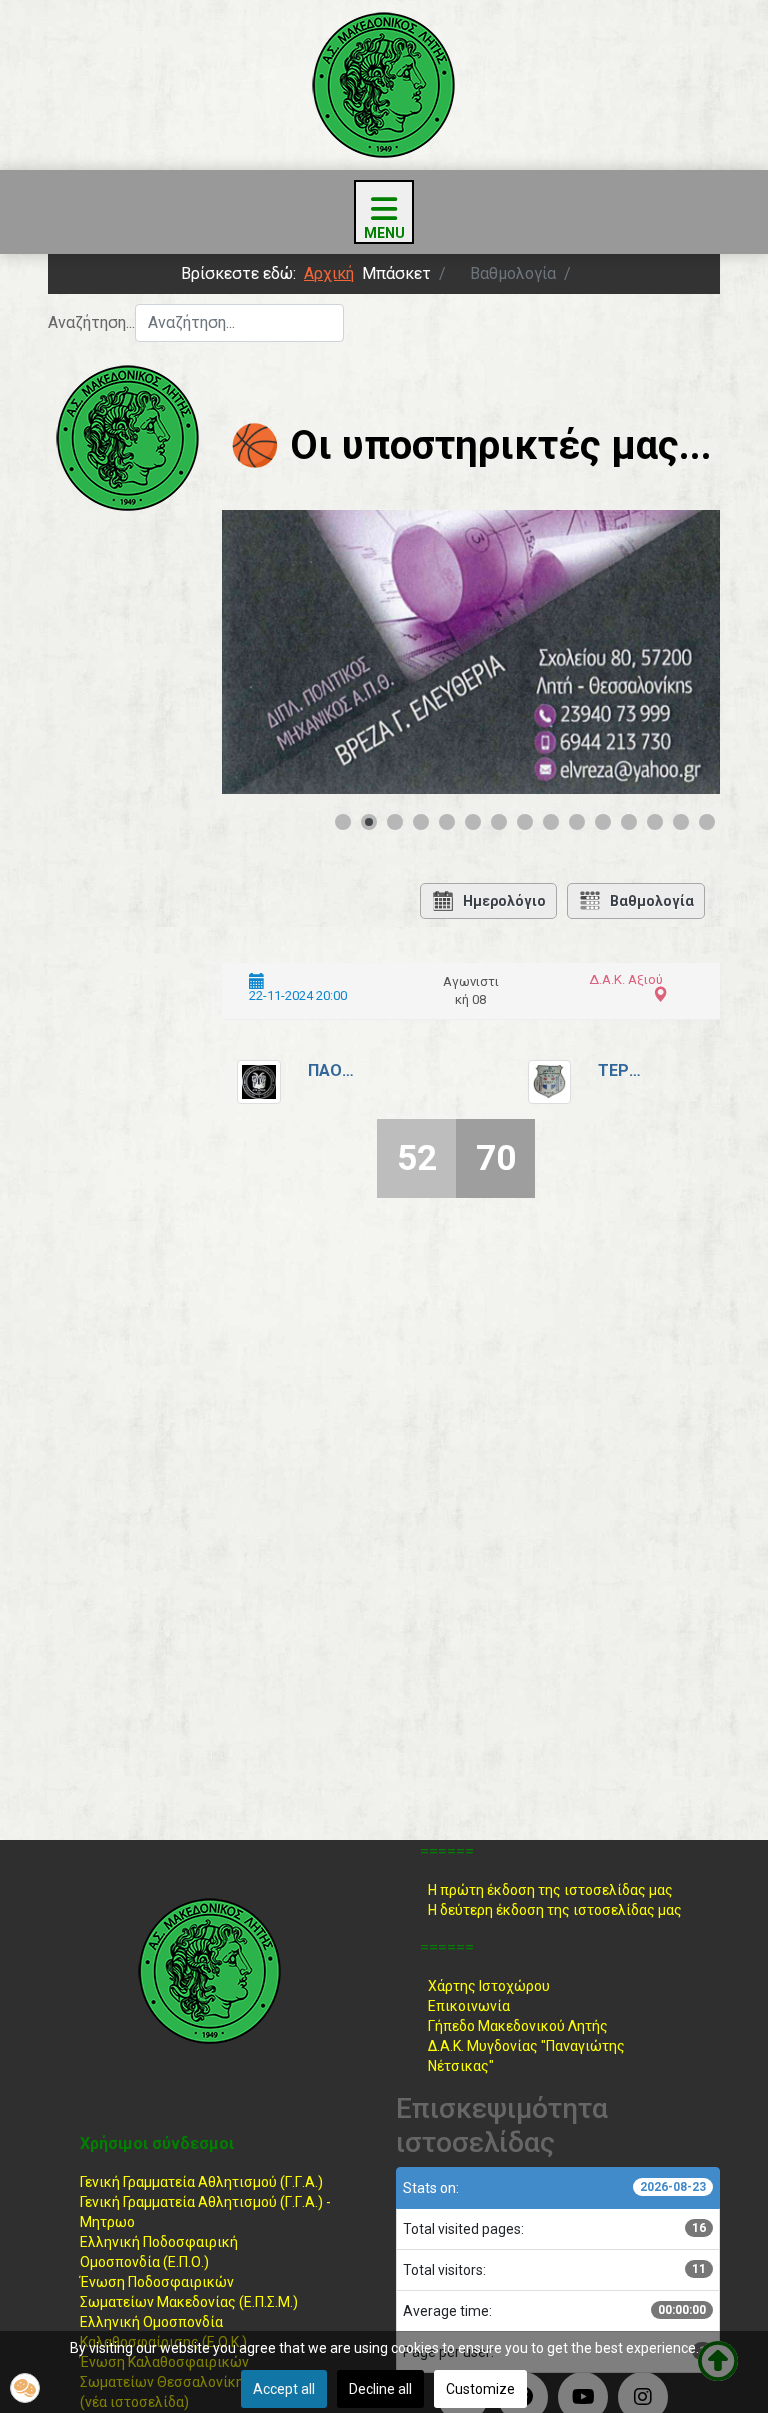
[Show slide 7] (499, 822)
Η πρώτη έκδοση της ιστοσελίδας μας (550, 1890)
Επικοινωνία (469, 2006)
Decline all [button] (380, 2389)
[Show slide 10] (577, 822)
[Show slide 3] (395, 822)
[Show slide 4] (421, 822)
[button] (25, 2388)
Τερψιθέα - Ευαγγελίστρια (623, 1070)
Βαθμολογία (652, 901)
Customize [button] (480, 2389)
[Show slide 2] (369, 822)
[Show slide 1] (343, 822)
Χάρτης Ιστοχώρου (489, 1986)
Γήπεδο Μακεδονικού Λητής (518, 2026)
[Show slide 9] (551, 822)
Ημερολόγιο (504, 901)
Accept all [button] (284, 2389)
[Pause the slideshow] (659, 652)
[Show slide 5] (447, 822)
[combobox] (239, 323)
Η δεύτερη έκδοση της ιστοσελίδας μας (555, 1910)
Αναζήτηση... (91, 322)
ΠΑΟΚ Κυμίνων (333, 1070)
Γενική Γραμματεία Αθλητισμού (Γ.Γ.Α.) (201, 2182)
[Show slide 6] (473, 822)
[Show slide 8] (525, 822)
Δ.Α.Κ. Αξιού (626, 979)
